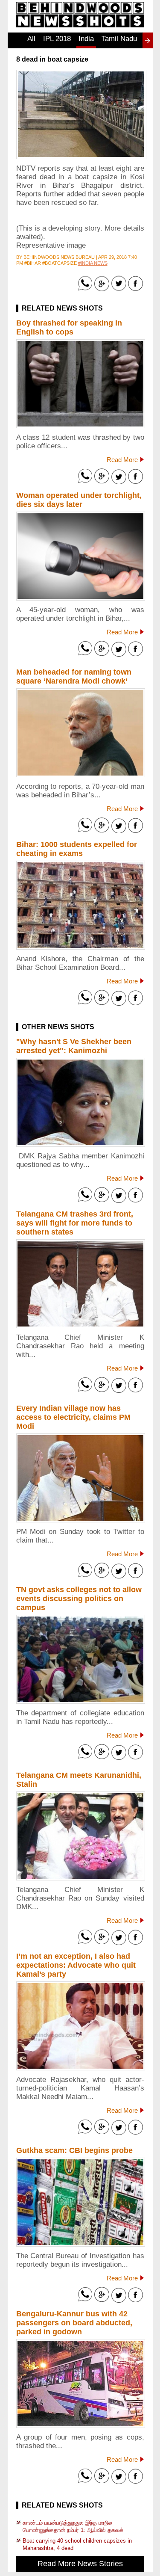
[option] (31, 43)
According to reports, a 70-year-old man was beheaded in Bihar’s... (80, 791)
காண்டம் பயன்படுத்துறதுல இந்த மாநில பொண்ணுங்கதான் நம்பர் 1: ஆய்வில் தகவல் (73, 2526)
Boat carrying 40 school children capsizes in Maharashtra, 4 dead (77, 2544)
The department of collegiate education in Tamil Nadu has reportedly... (80, 1717)
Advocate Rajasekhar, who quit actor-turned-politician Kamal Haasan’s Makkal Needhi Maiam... (80, 2088)
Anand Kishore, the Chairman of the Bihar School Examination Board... (80, 963)
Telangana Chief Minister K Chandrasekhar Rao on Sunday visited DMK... (80, 1898)
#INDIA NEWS (93, 263)
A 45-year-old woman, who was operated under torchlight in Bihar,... (80, 614)
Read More (122, 460)
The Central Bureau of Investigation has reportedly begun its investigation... (80, 2260)
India (86, 39)
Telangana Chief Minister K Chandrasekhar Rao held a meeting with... (80, 1346)
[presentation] (148, 41)
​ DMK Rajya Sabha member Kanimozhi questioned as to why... (80, 1160)
